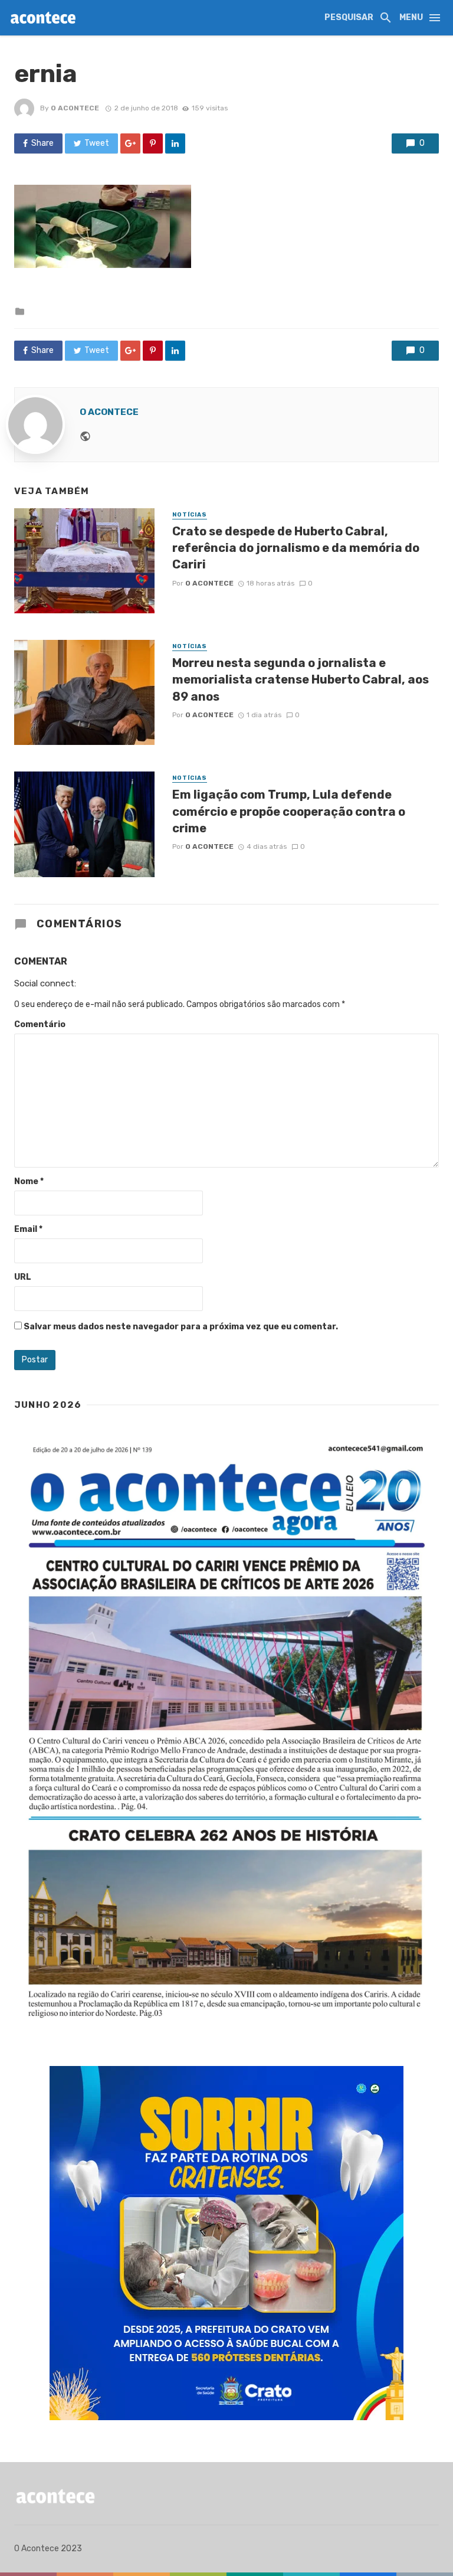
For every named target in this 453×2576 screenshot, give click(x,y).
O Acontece (75, 108)
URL (23, 1277)
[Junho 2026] (226, 1732)
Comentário (40, 1024)
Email (28, 1229)
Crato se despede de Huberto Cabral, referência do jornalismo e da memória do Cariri (296, 548)
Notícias (190, 515)
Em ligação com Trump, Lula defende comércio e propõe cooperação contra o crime (289, 811)
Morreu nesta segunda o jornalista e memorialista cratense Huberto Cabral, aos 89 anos (301, 679)
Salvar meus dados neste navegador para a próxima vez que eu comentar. (181, 1327)
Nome (29, 1181)
